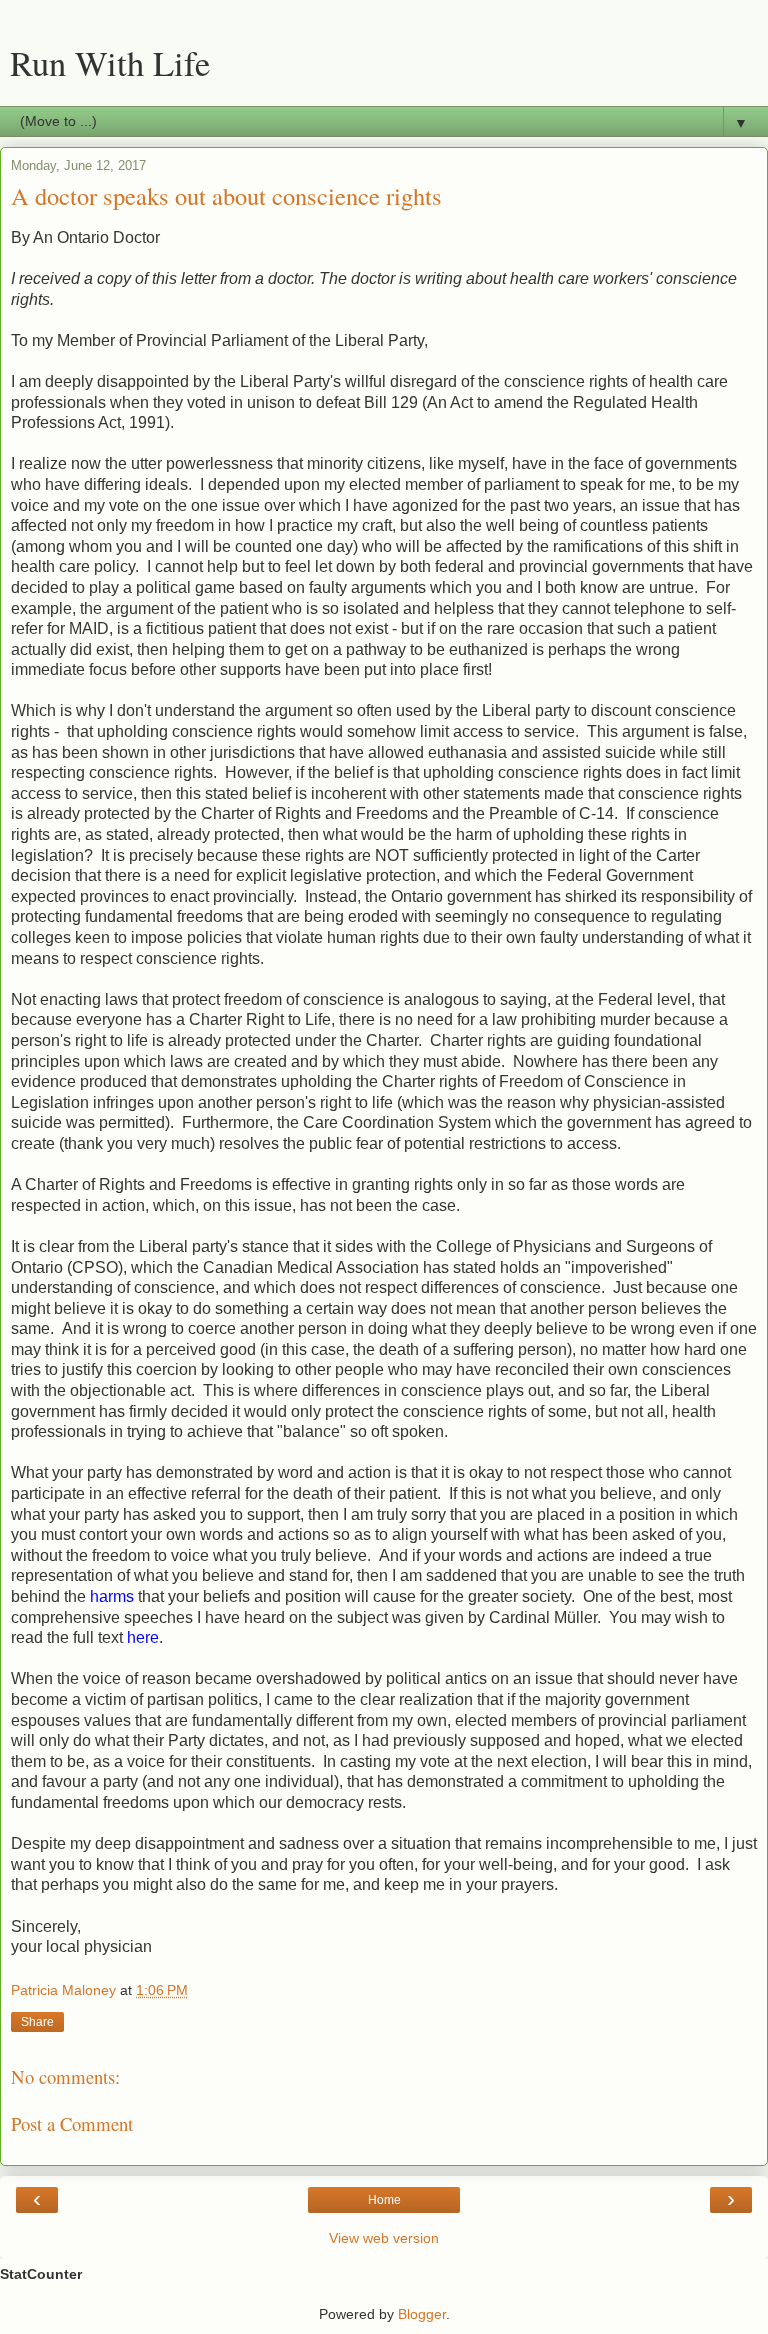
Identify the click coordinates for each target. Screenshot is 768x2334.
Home (384, 2200)
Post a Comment (72, 2123)
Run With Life (110, 63)
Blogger (422, 2314)
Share (37, 2022)
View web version (384, 2238)
